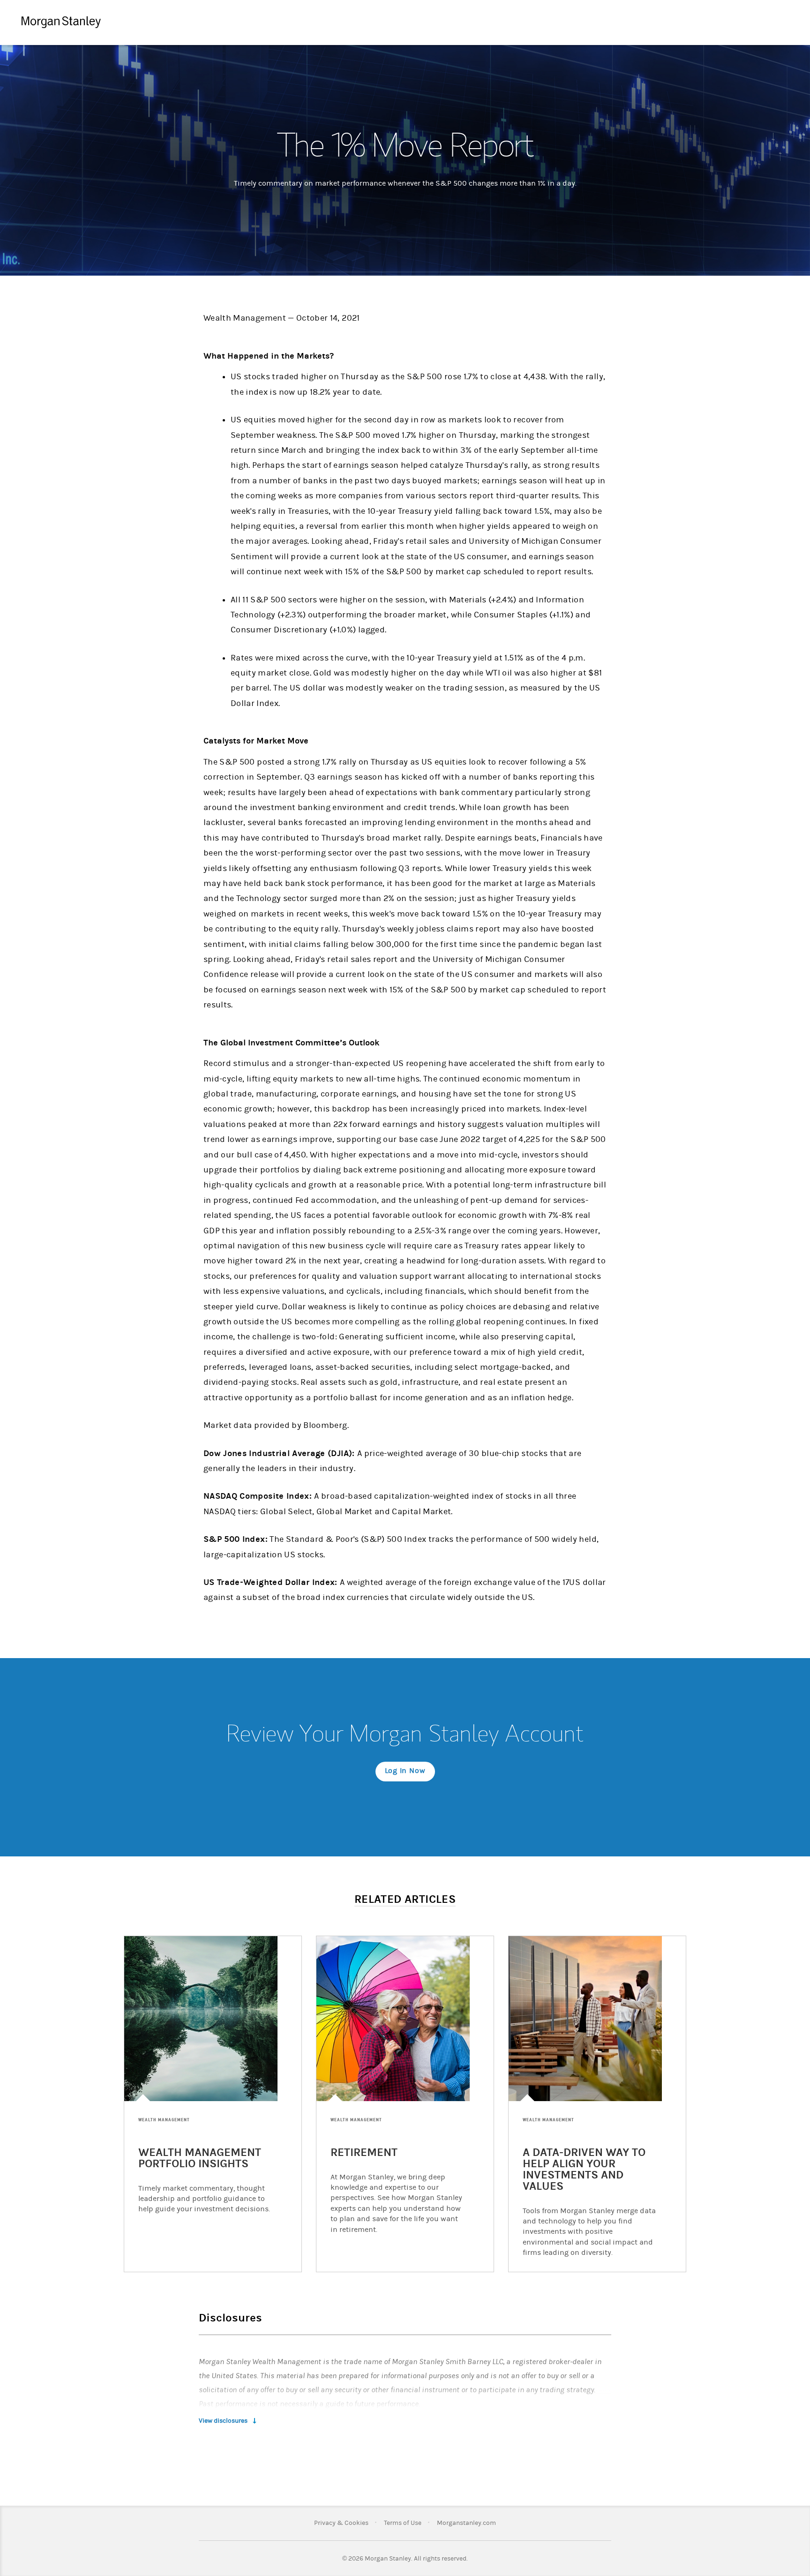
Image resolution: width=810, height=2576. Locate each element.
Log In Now (405, 1771)
